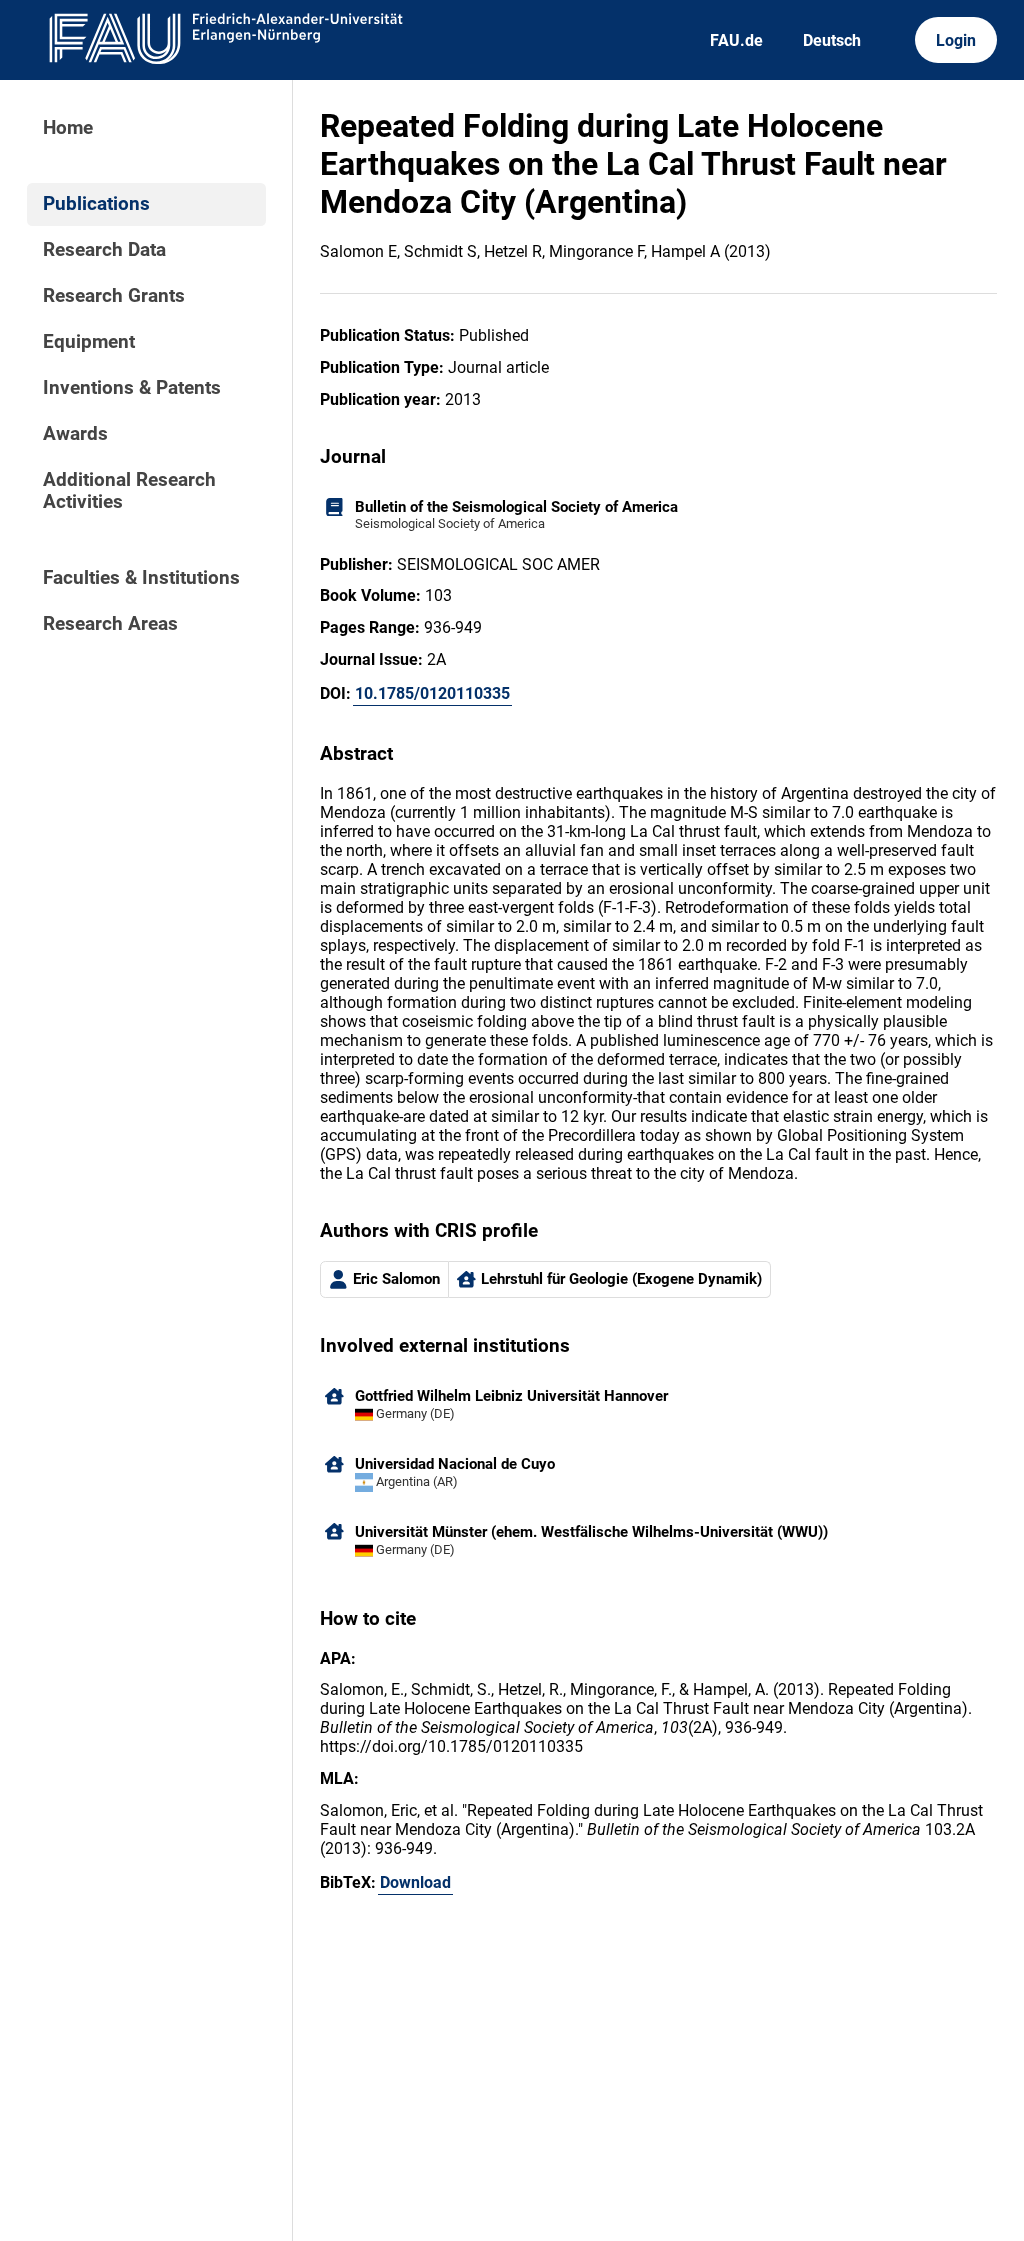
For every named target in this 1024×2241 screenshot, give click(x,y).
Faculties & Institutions (141, 578)
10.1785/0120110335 (432, 693)
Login (956, 40)
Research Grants (114, 296)
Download (415, 1882)
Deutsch (832, 40)
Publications (96, 204)
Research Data (104, 250)
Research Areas (110, 624)
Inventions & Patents (132, 388)
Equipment (89, 342)
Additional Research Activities (129, 491)
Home (68, 128)
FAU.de (736, 40)
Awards (75, 434)
